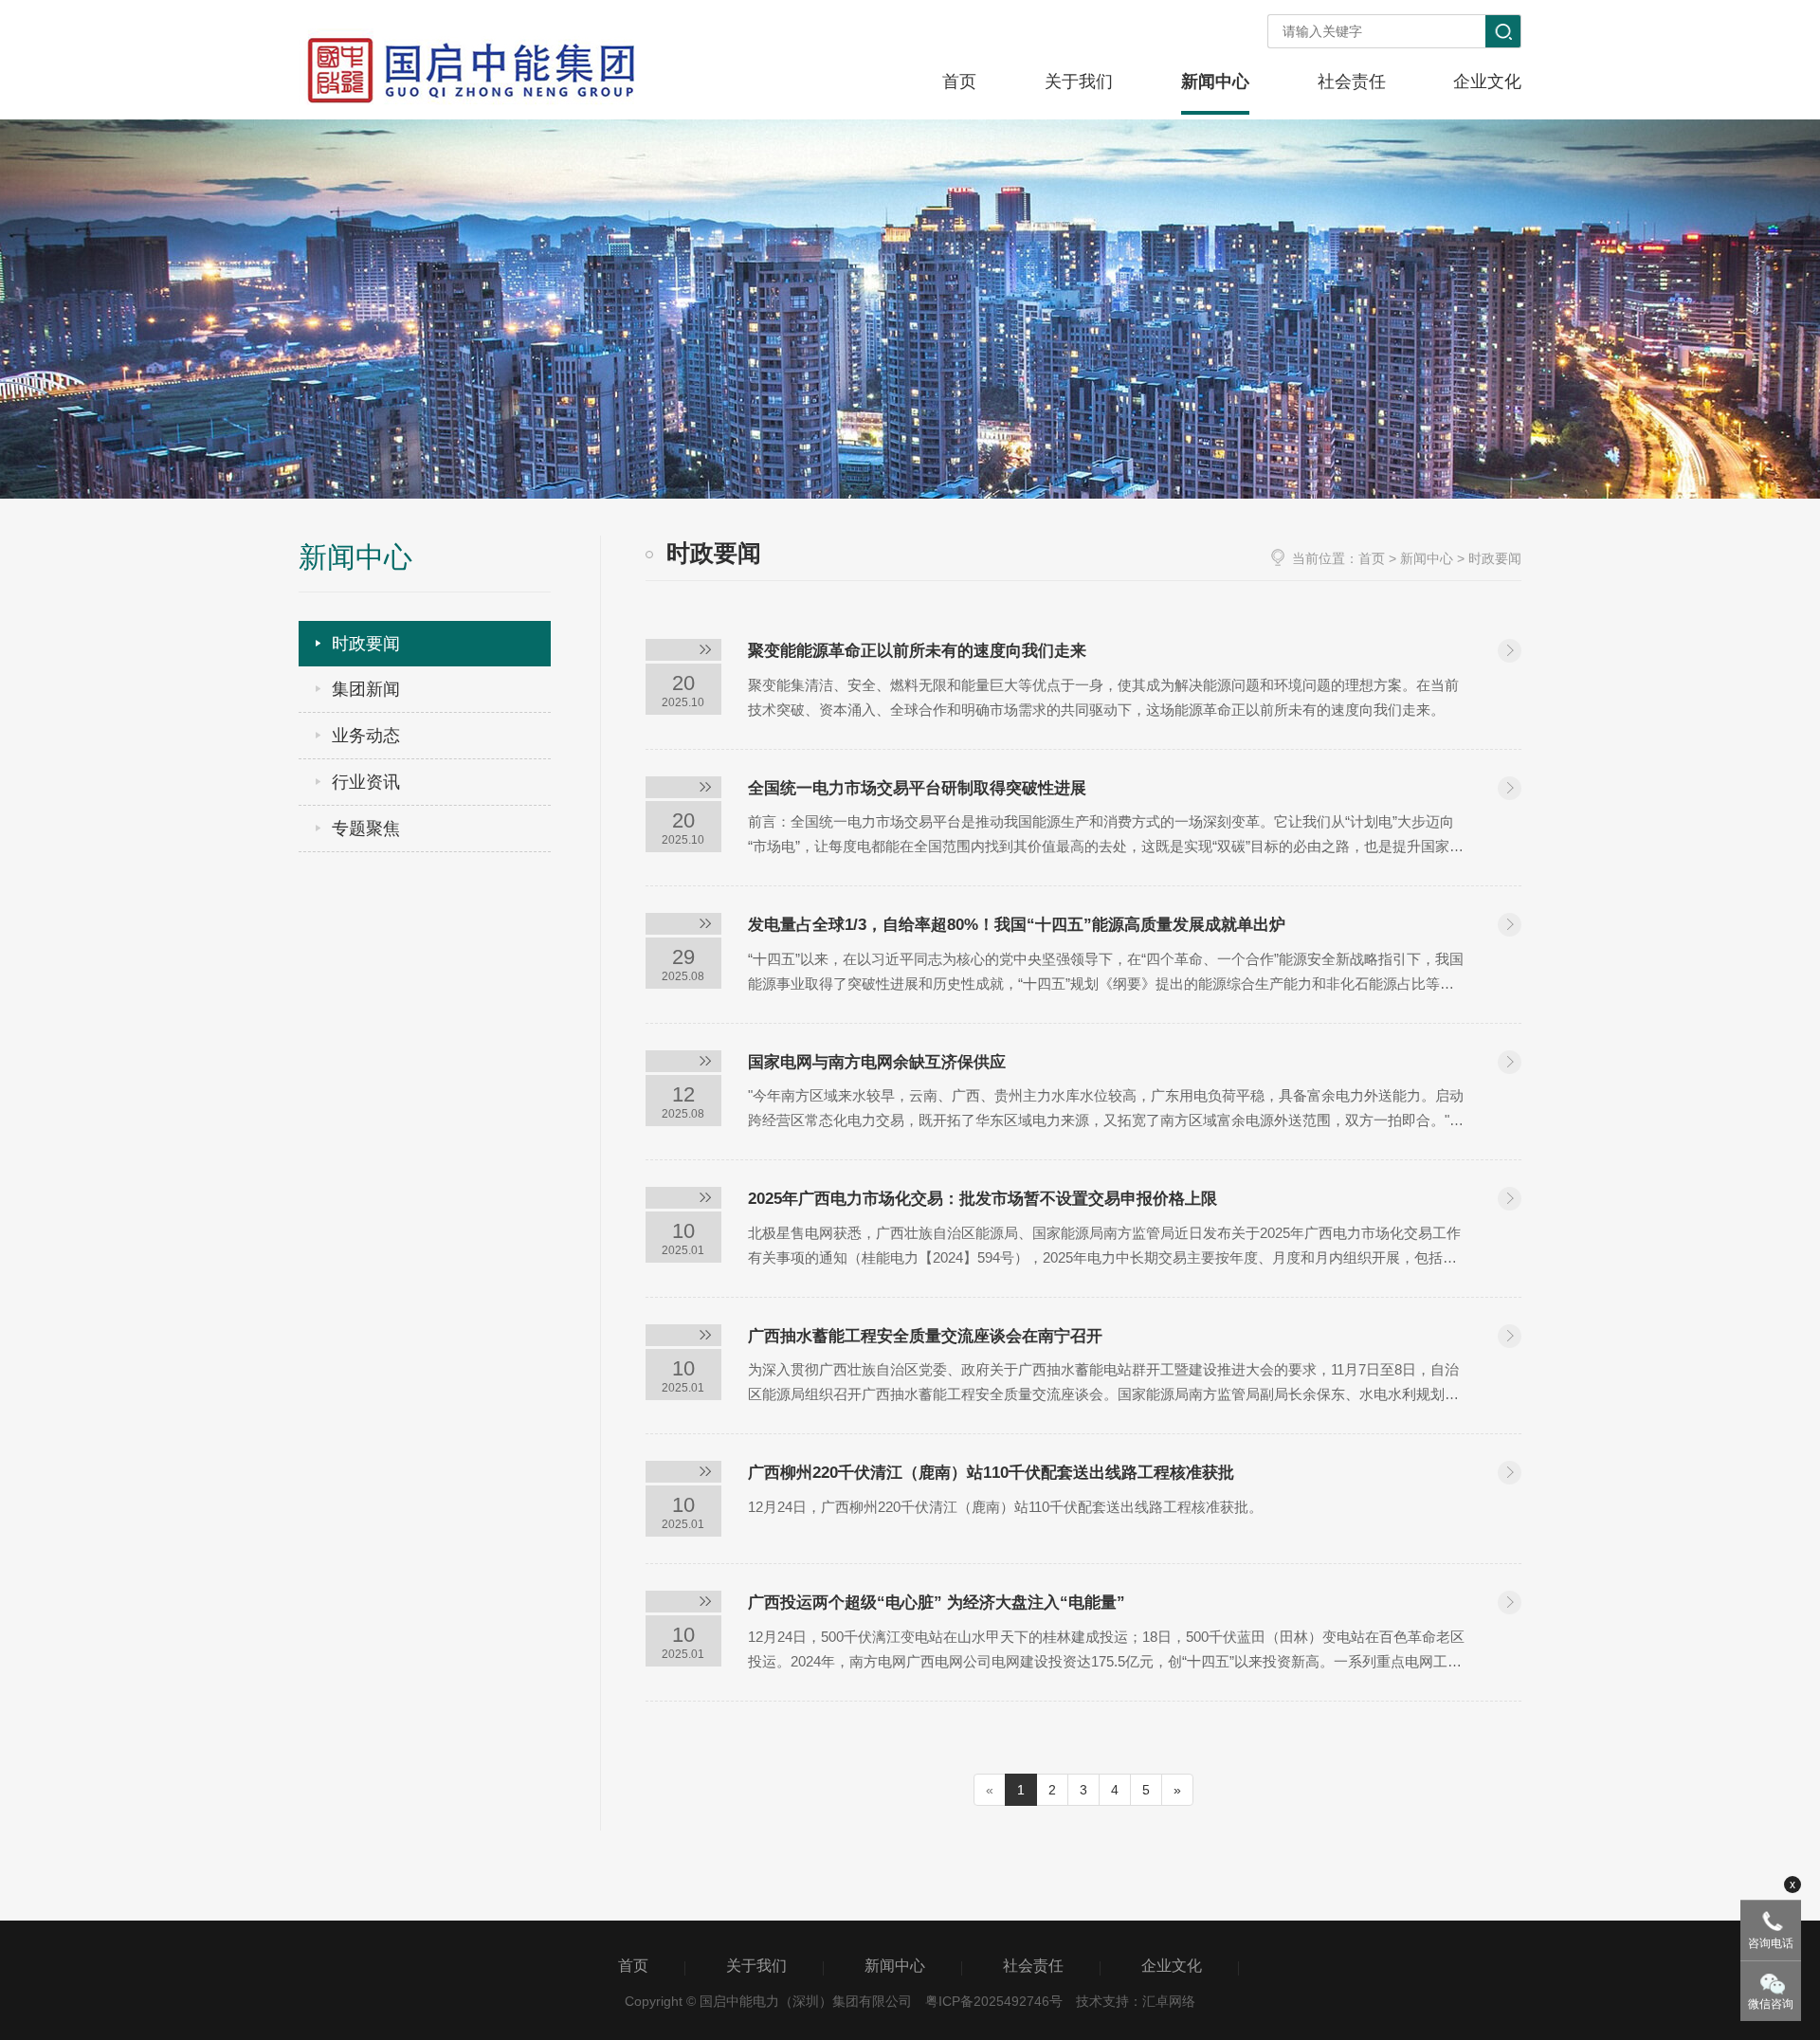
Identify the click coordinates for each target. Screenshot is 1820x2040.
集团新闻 (366, 689)
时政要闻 (366, 644)
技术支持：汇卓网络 (1136, 2001)
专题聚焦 (366, 829)
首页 (1372, 558)
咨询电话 (1771, 1943)
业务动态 (366, 736)
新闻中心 (1427, 558)
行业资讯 (366, 782)
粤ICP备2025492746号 (994, 2001)
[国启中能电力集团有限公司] (469, 74)
